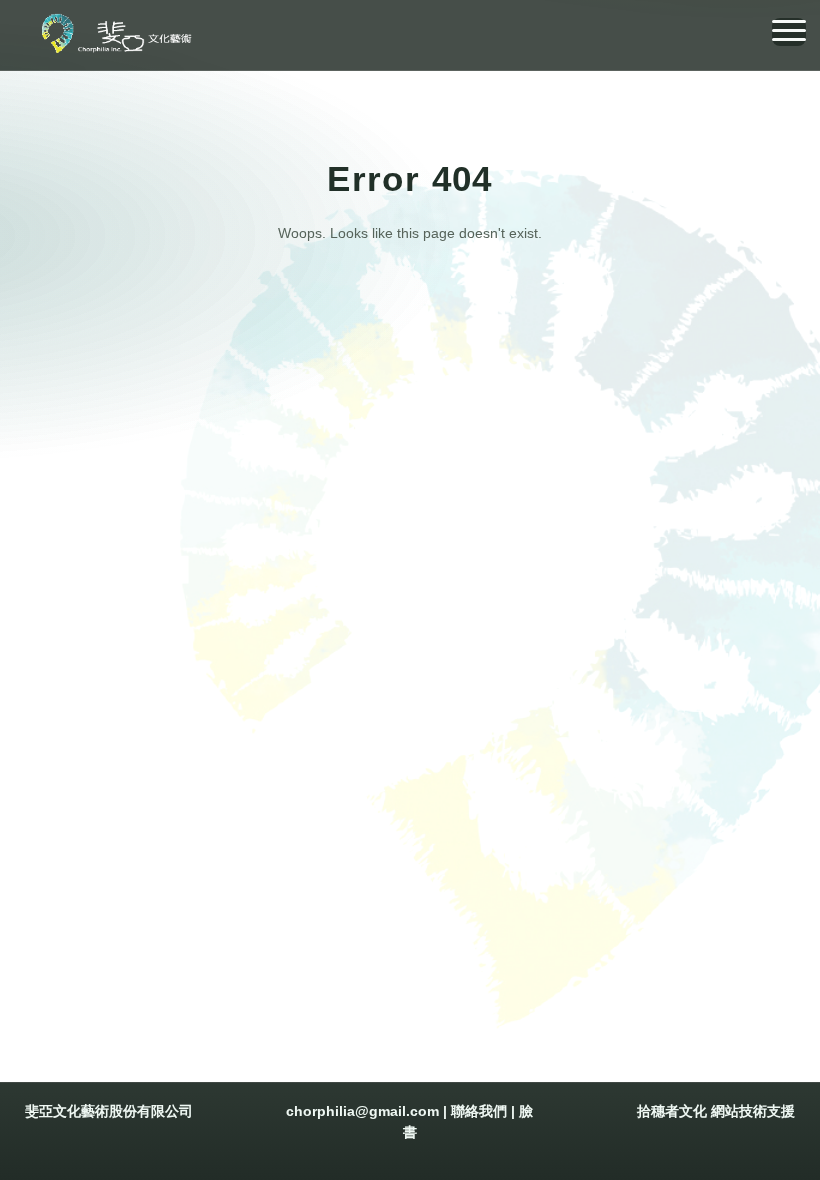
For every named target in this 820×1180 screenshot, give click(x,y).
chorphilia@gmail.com (362, 1111)
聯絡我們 (479, 1111)
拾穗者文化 (672, 1111)
